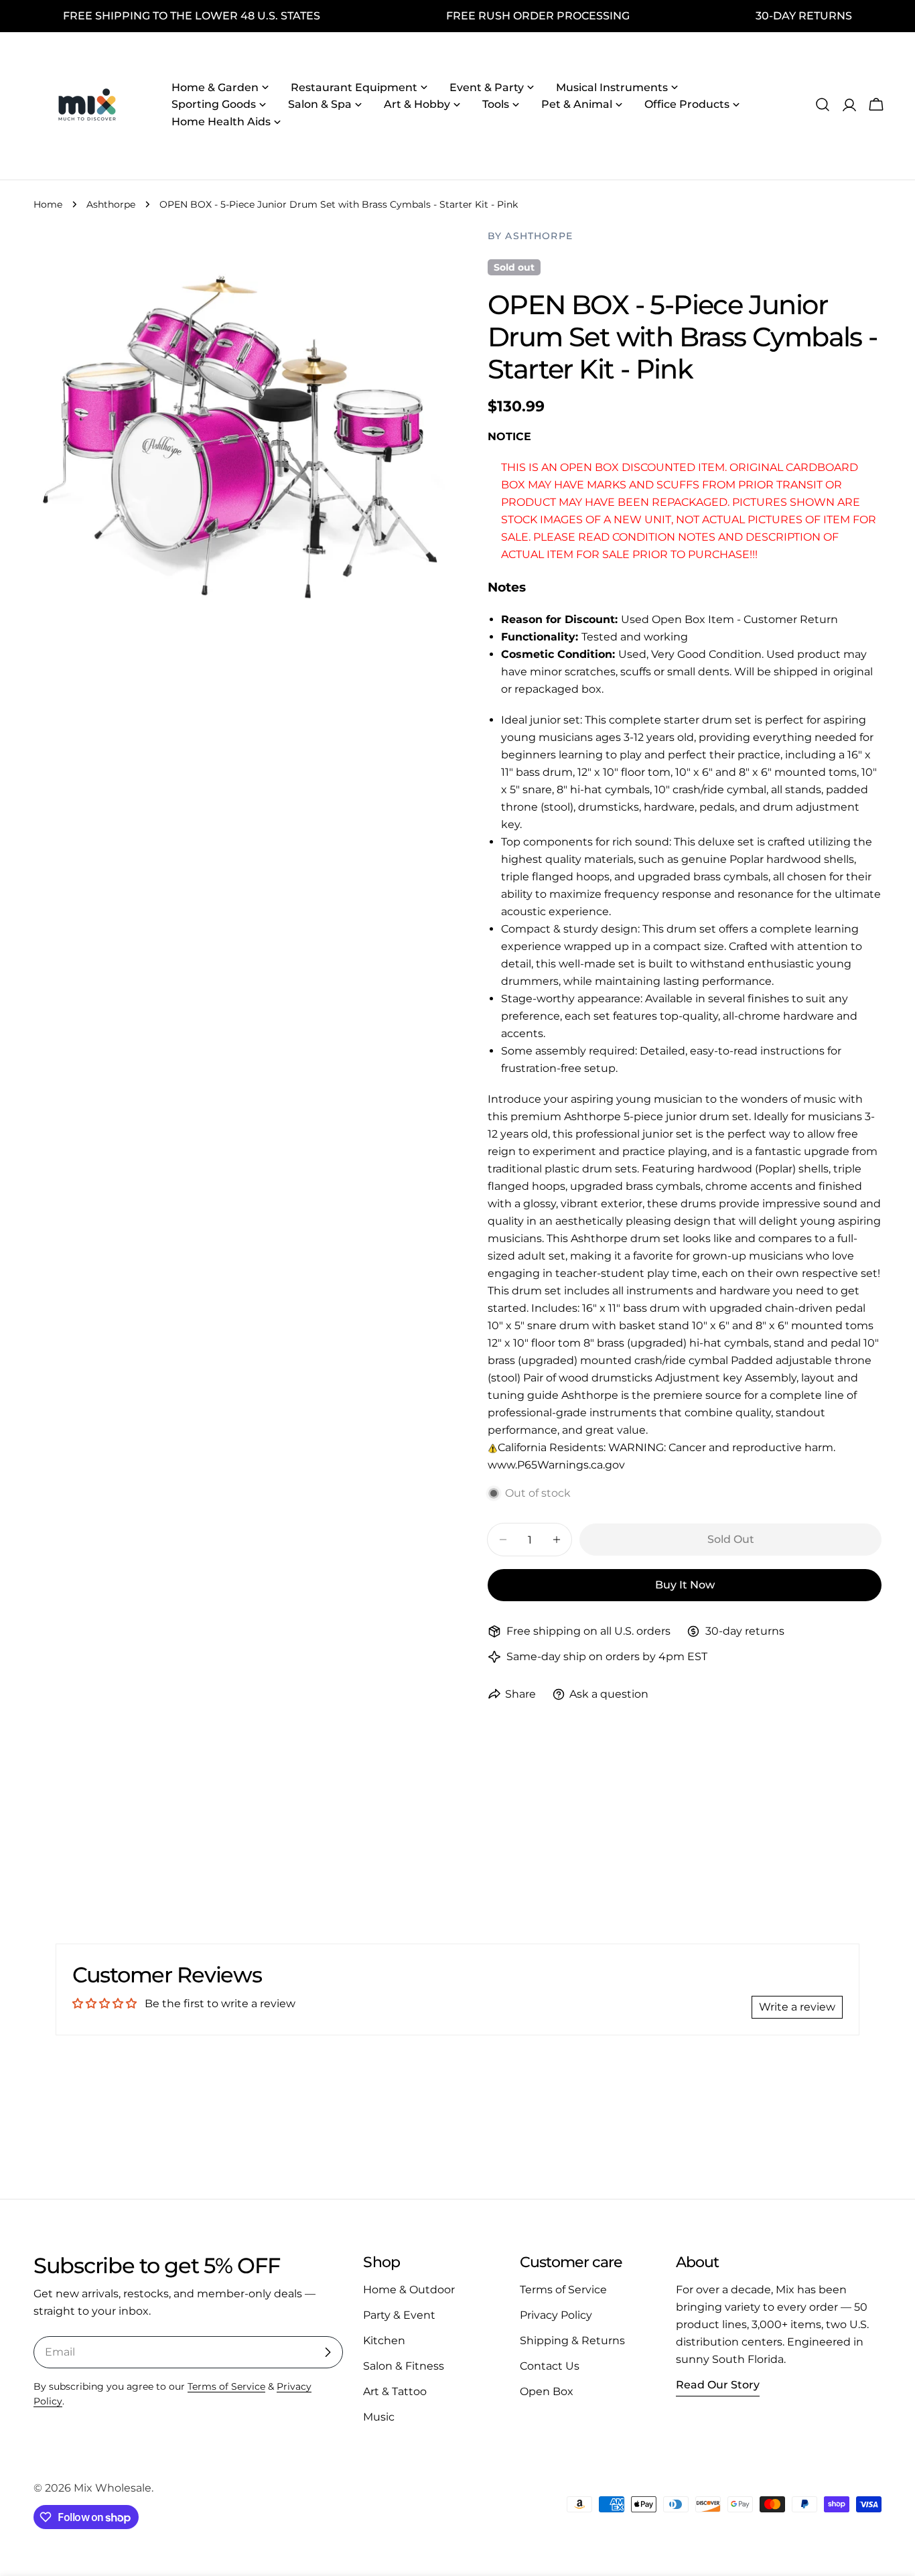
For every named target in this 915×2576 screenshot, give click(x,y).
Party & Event (399, 2315)
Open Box (547, 2391)
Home (48, 204)
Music (379, 2417)
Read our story (718, 2385)
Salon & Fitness (404, 2366)
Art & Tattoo (395, 2391)
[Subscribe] (328, 2352)
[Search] (823, 105)
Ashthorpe (111, 204)
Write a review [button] (797, 2007)
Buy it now (685, 1585)
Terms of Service (226, 2386)
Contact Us (550, 2366)
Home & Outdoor (409, 2290)
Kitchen (384, 2341)
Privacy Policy (556, 2315)
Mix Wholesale (113, 2488)
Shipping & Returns (572, 2341)
